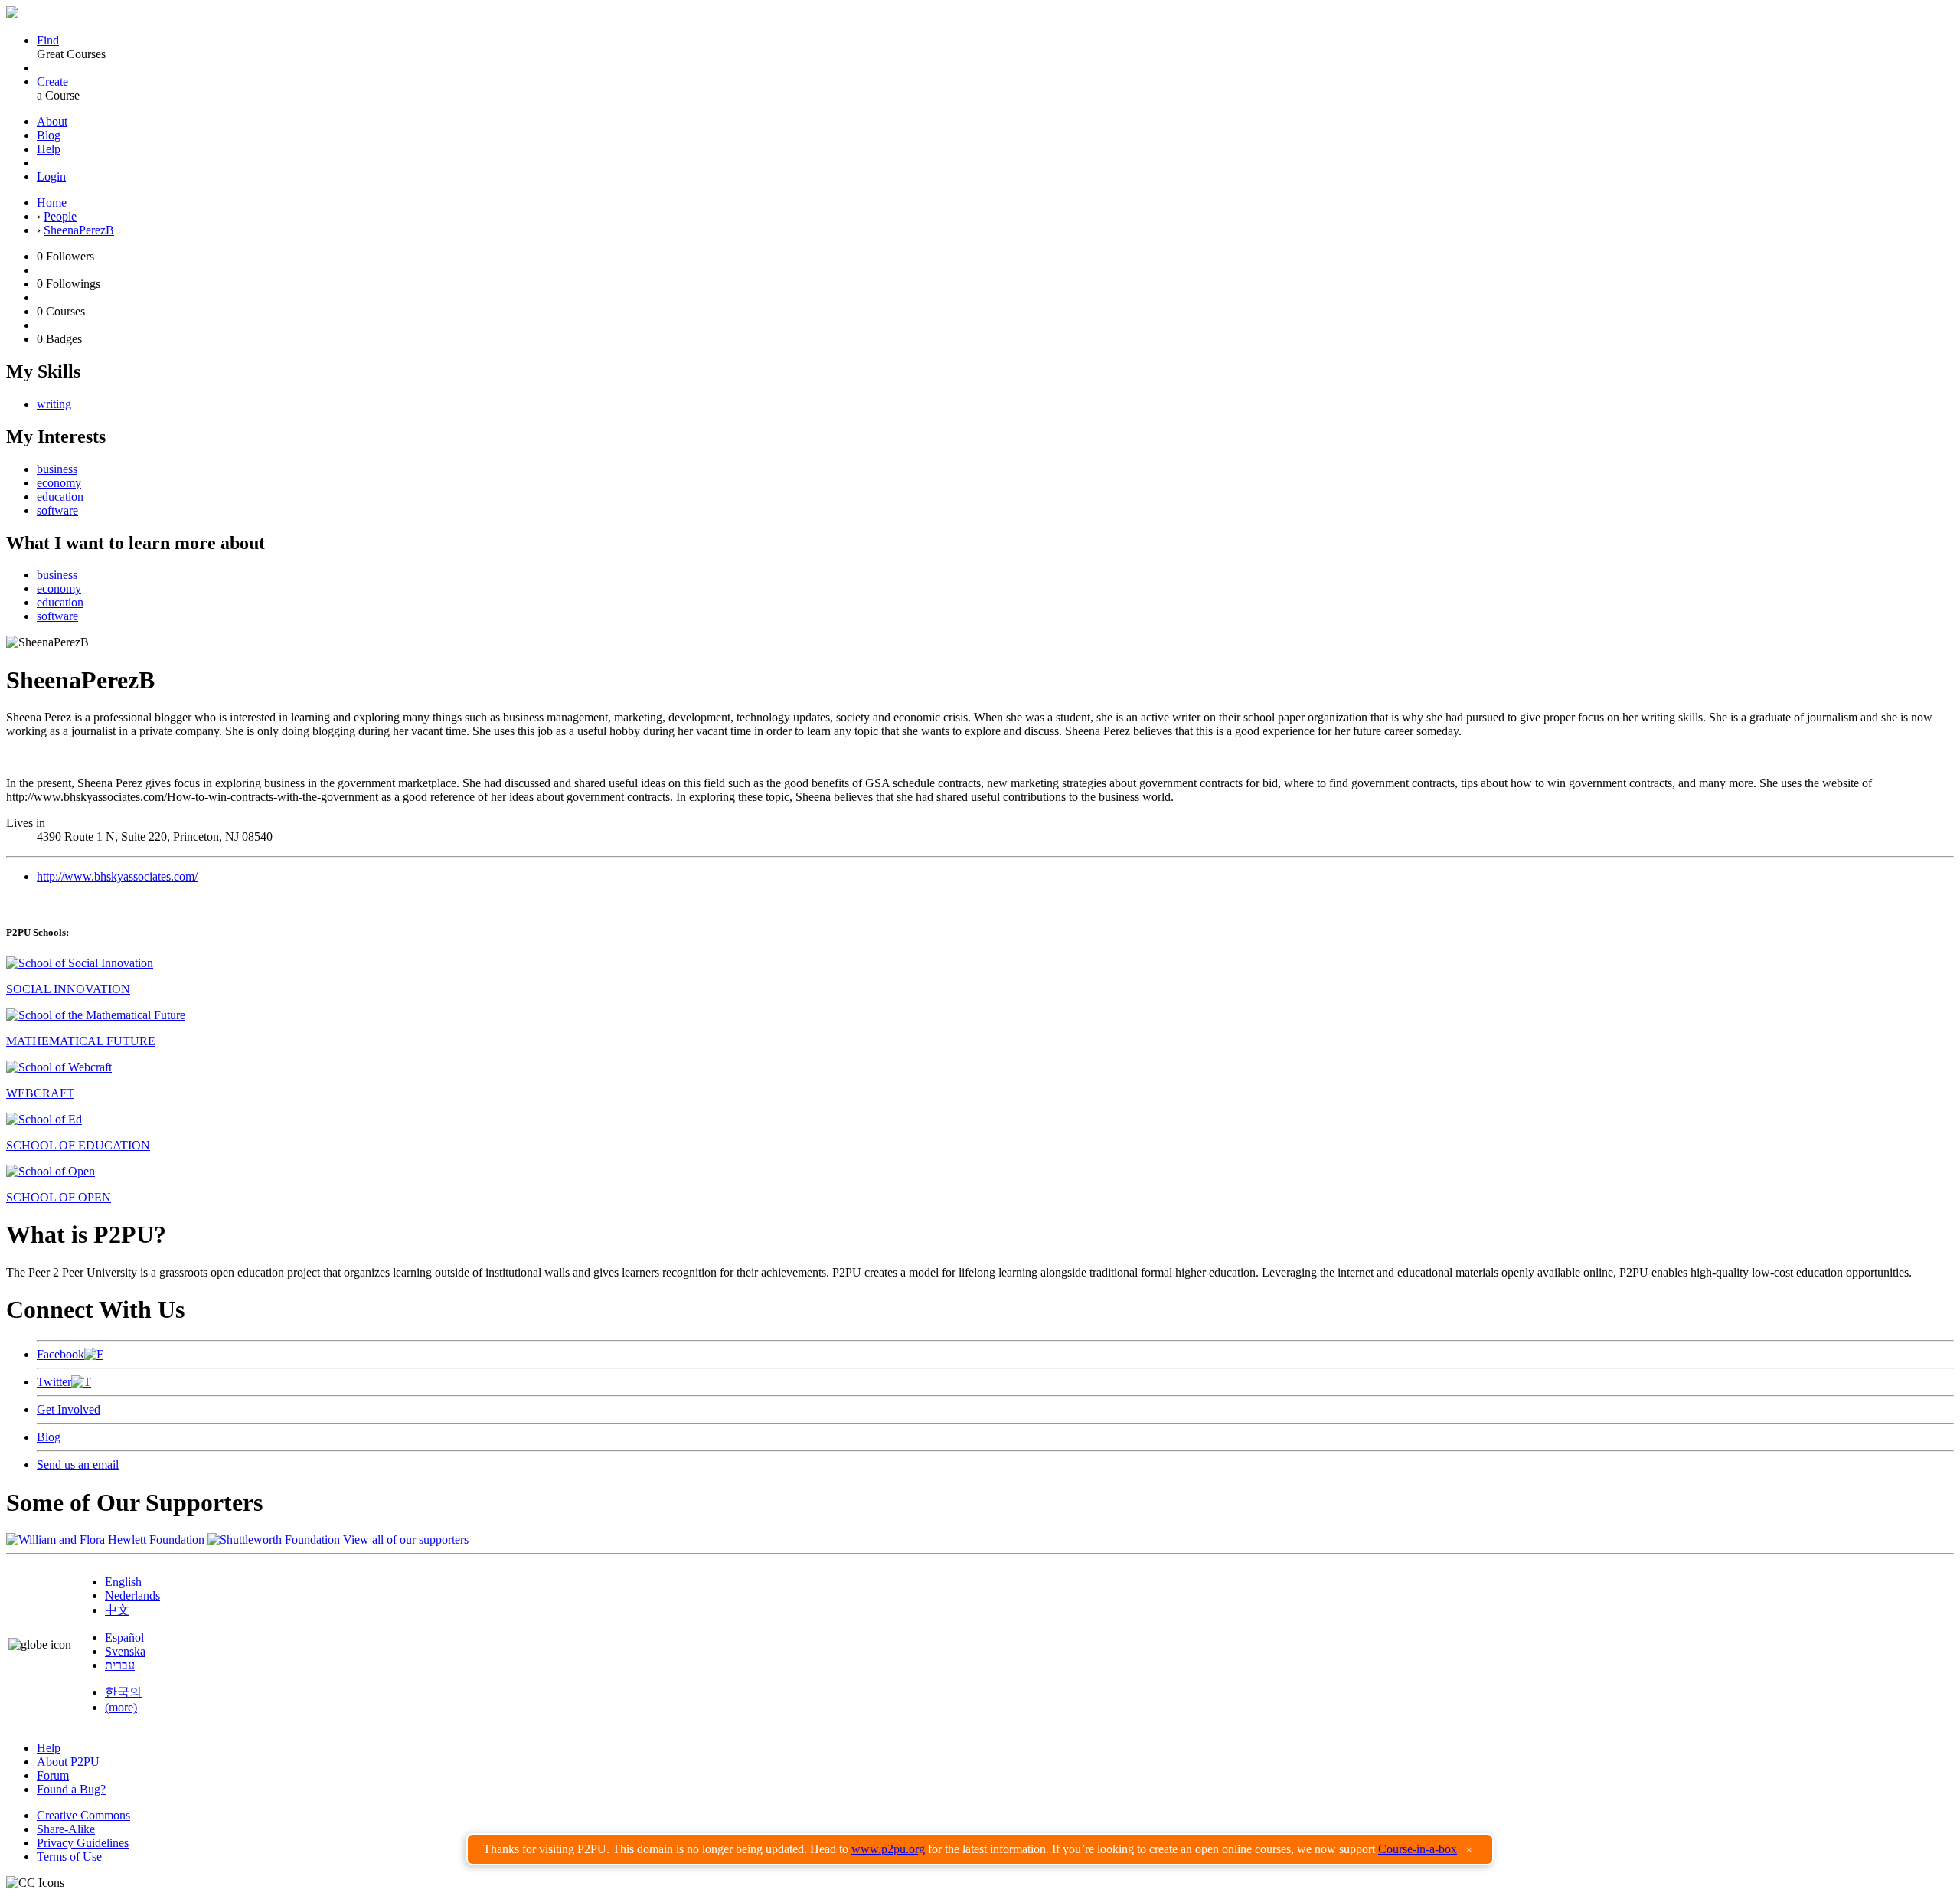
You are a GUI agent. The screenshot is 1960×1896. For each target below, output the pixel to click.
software (57, 510)
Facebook (60, 1354)
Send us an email (78, 1464)
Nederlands (132, 1595)
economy (59, 483)
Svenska (125, 1651)
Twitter (54, 1382)
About (52, 121)
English (123, 1582)
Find (48, 40)
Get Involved (69, 1409)
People (60, 216)
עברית (120, 1665)
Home (52, 203)
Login (51, 177)
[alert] (980, 1849)
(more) (121, 1707)
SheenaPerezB (79, 230)
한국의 (123, 1692)
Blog (49, 135)
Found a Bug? (71, 1789)
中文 (117, 1610)
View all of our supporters (406, 1540)
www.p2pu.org (888, 1849)
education (60, 497)
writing (54, 404)
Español (124, 1638)
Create (52, 82)
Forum (53, 1775)
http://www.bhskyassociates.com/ (117, 876)
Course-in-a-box (1418, 1849)
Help (49, 149)
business (57, 469)
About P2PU (68, 1762)
